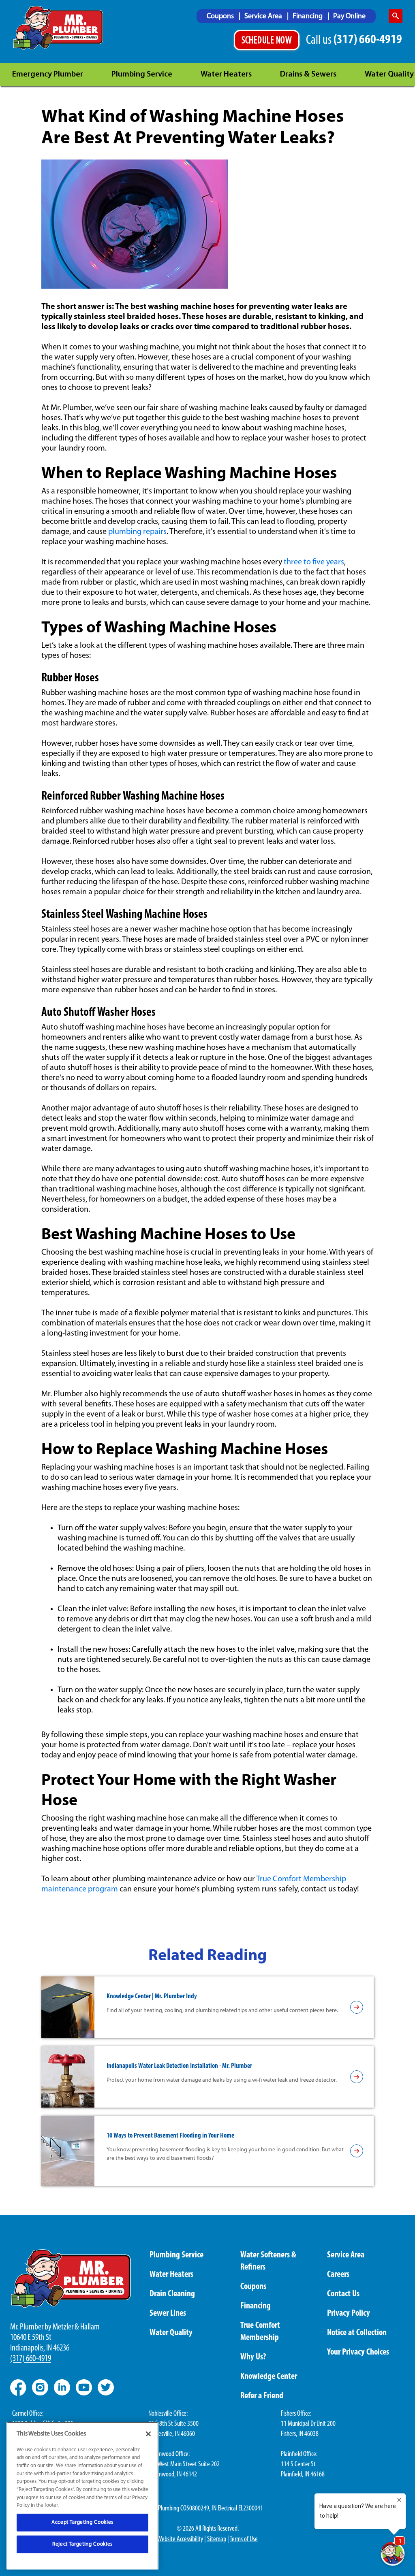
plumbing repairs (137, 532)
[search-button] (396, 16)
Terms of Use (244, 2540)
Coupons (221, 17)
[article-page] (357, 2007)
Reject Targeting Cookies (82, 2544)
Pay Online (349, 17)
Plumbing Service (142, 74)
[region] (82, 2496)
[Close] (148, 2434)
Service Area (264, 17)
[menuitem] (224, 16)
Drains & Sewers (308, 74)
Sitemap (217, 2540)
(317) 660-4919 (31, 2359)
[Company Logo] (58, 28)
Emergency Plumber (48, 74)
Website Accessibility (180, 2540)
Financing (308, 17)
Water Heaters (226, 74)
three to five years (314, 562)
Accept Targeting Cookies (82, 2522)
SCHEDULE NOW (267, 41)
